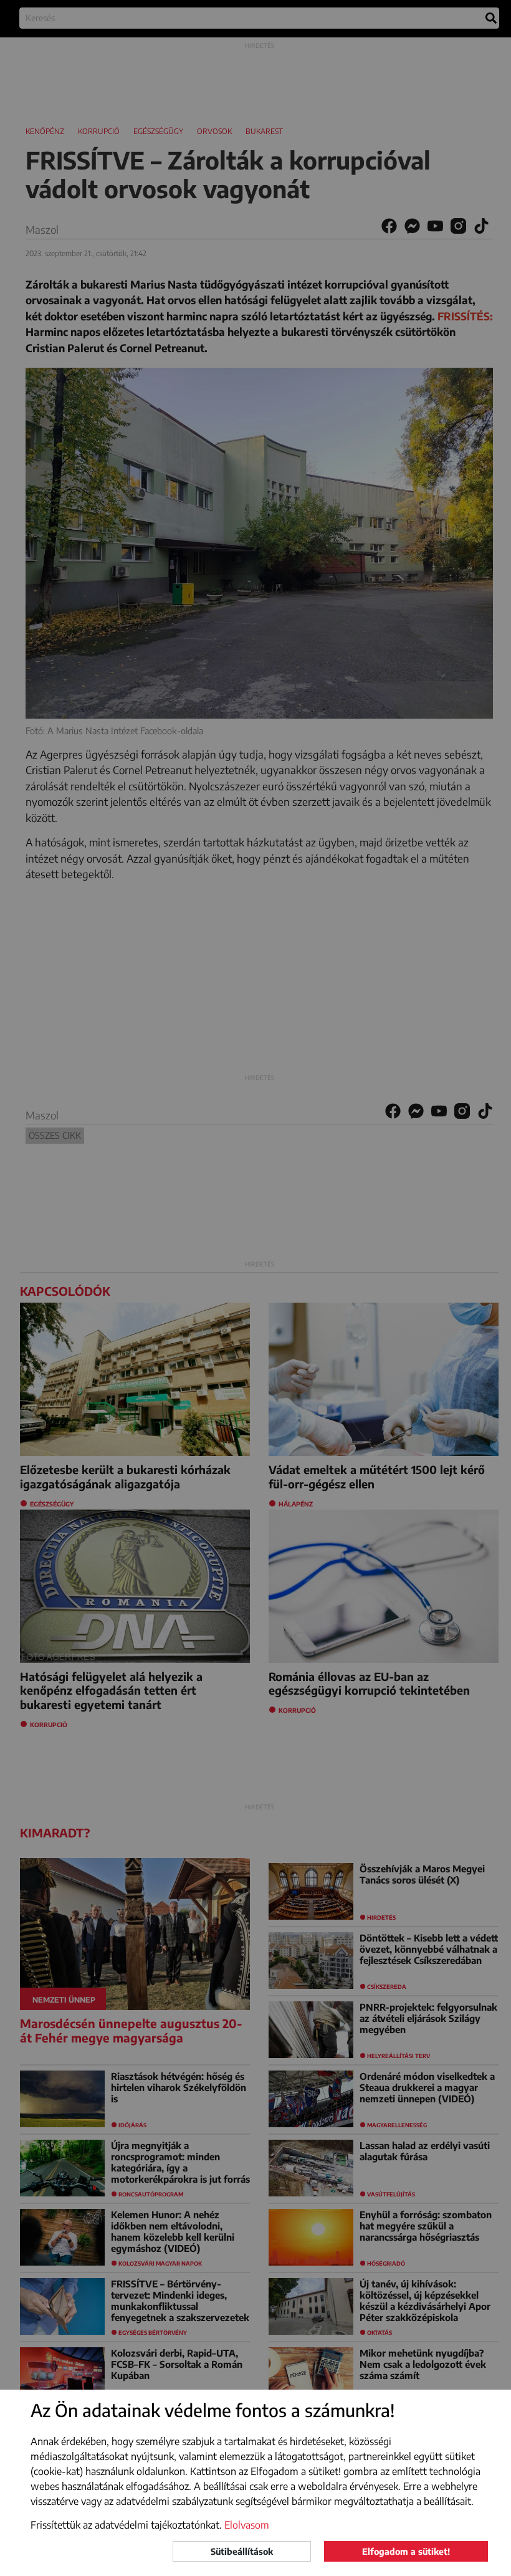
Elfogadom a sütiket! (406, 2551)
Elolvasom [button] (247, 2525)
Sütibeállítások (242, 2551)
